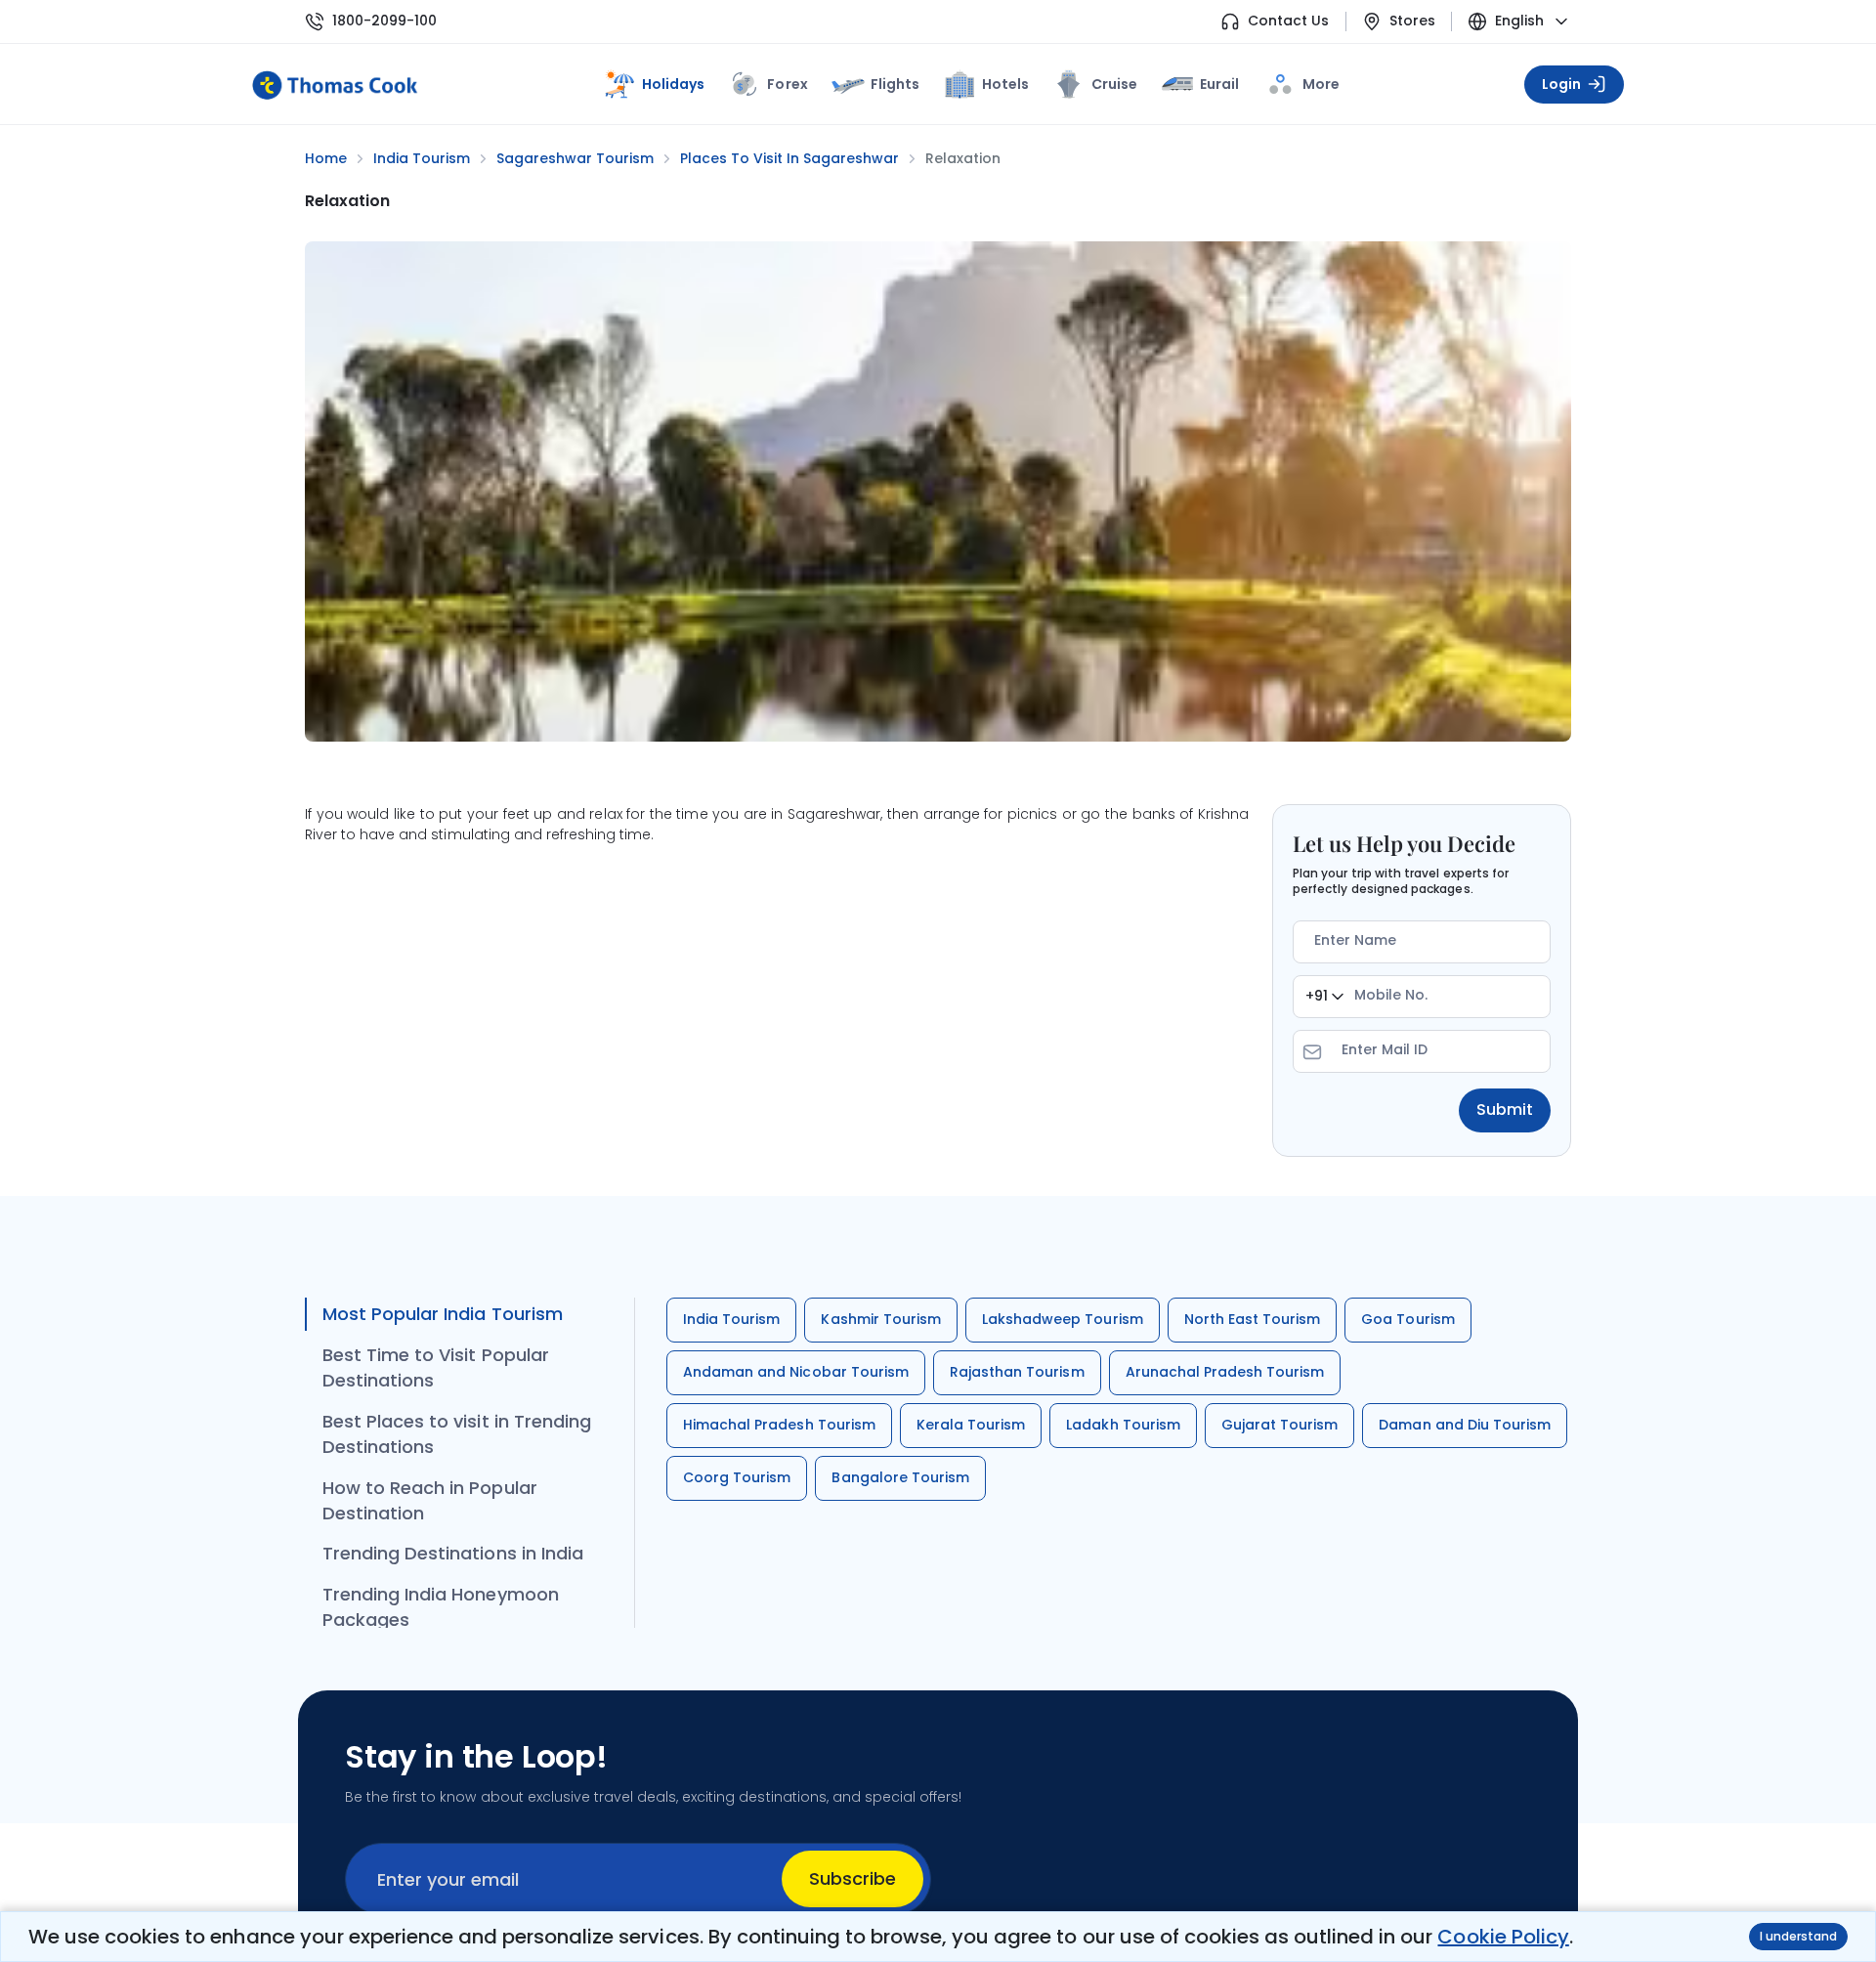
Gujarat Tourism (1280, 1425)
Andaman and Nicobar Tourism (796, 1372)
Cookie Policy (1503, 1937)
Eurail (1219, 84)
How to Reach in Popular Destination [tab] (430, 1500)
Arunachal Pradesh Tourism (1225, 1372)
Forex (787, 84)
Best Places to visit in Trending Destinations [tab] (457, 1434)
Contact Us (1288, 21)
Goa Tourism (1407, 1319)
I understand (1798, 1936)
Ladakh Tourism (1123, 1425)
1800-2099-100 (384, 21)
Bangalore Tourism (900, 1477)
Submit (1505, 1109)
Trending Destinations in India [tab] (453, 1553)
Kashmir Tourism (881, 1319)
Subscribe (853, 1878)
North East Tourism (1253, 1319)
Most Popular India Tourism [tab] (443, 1314)
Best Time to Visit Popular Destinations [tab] (436, 1367)
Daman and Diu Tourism (1465, 1425)
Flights (895, 84)
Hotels (1005, 84)
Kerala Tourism (971, 1425)
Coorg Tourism (737, 1477)
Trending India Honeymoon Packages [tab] (441, 1607)
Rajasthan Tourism (1017, 1372)
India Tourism (731, 1319)
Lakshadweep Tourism (1063, 1319)
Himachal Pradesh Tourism (779, 1425)
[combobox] (1324, 997)
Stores (1412, 21)
